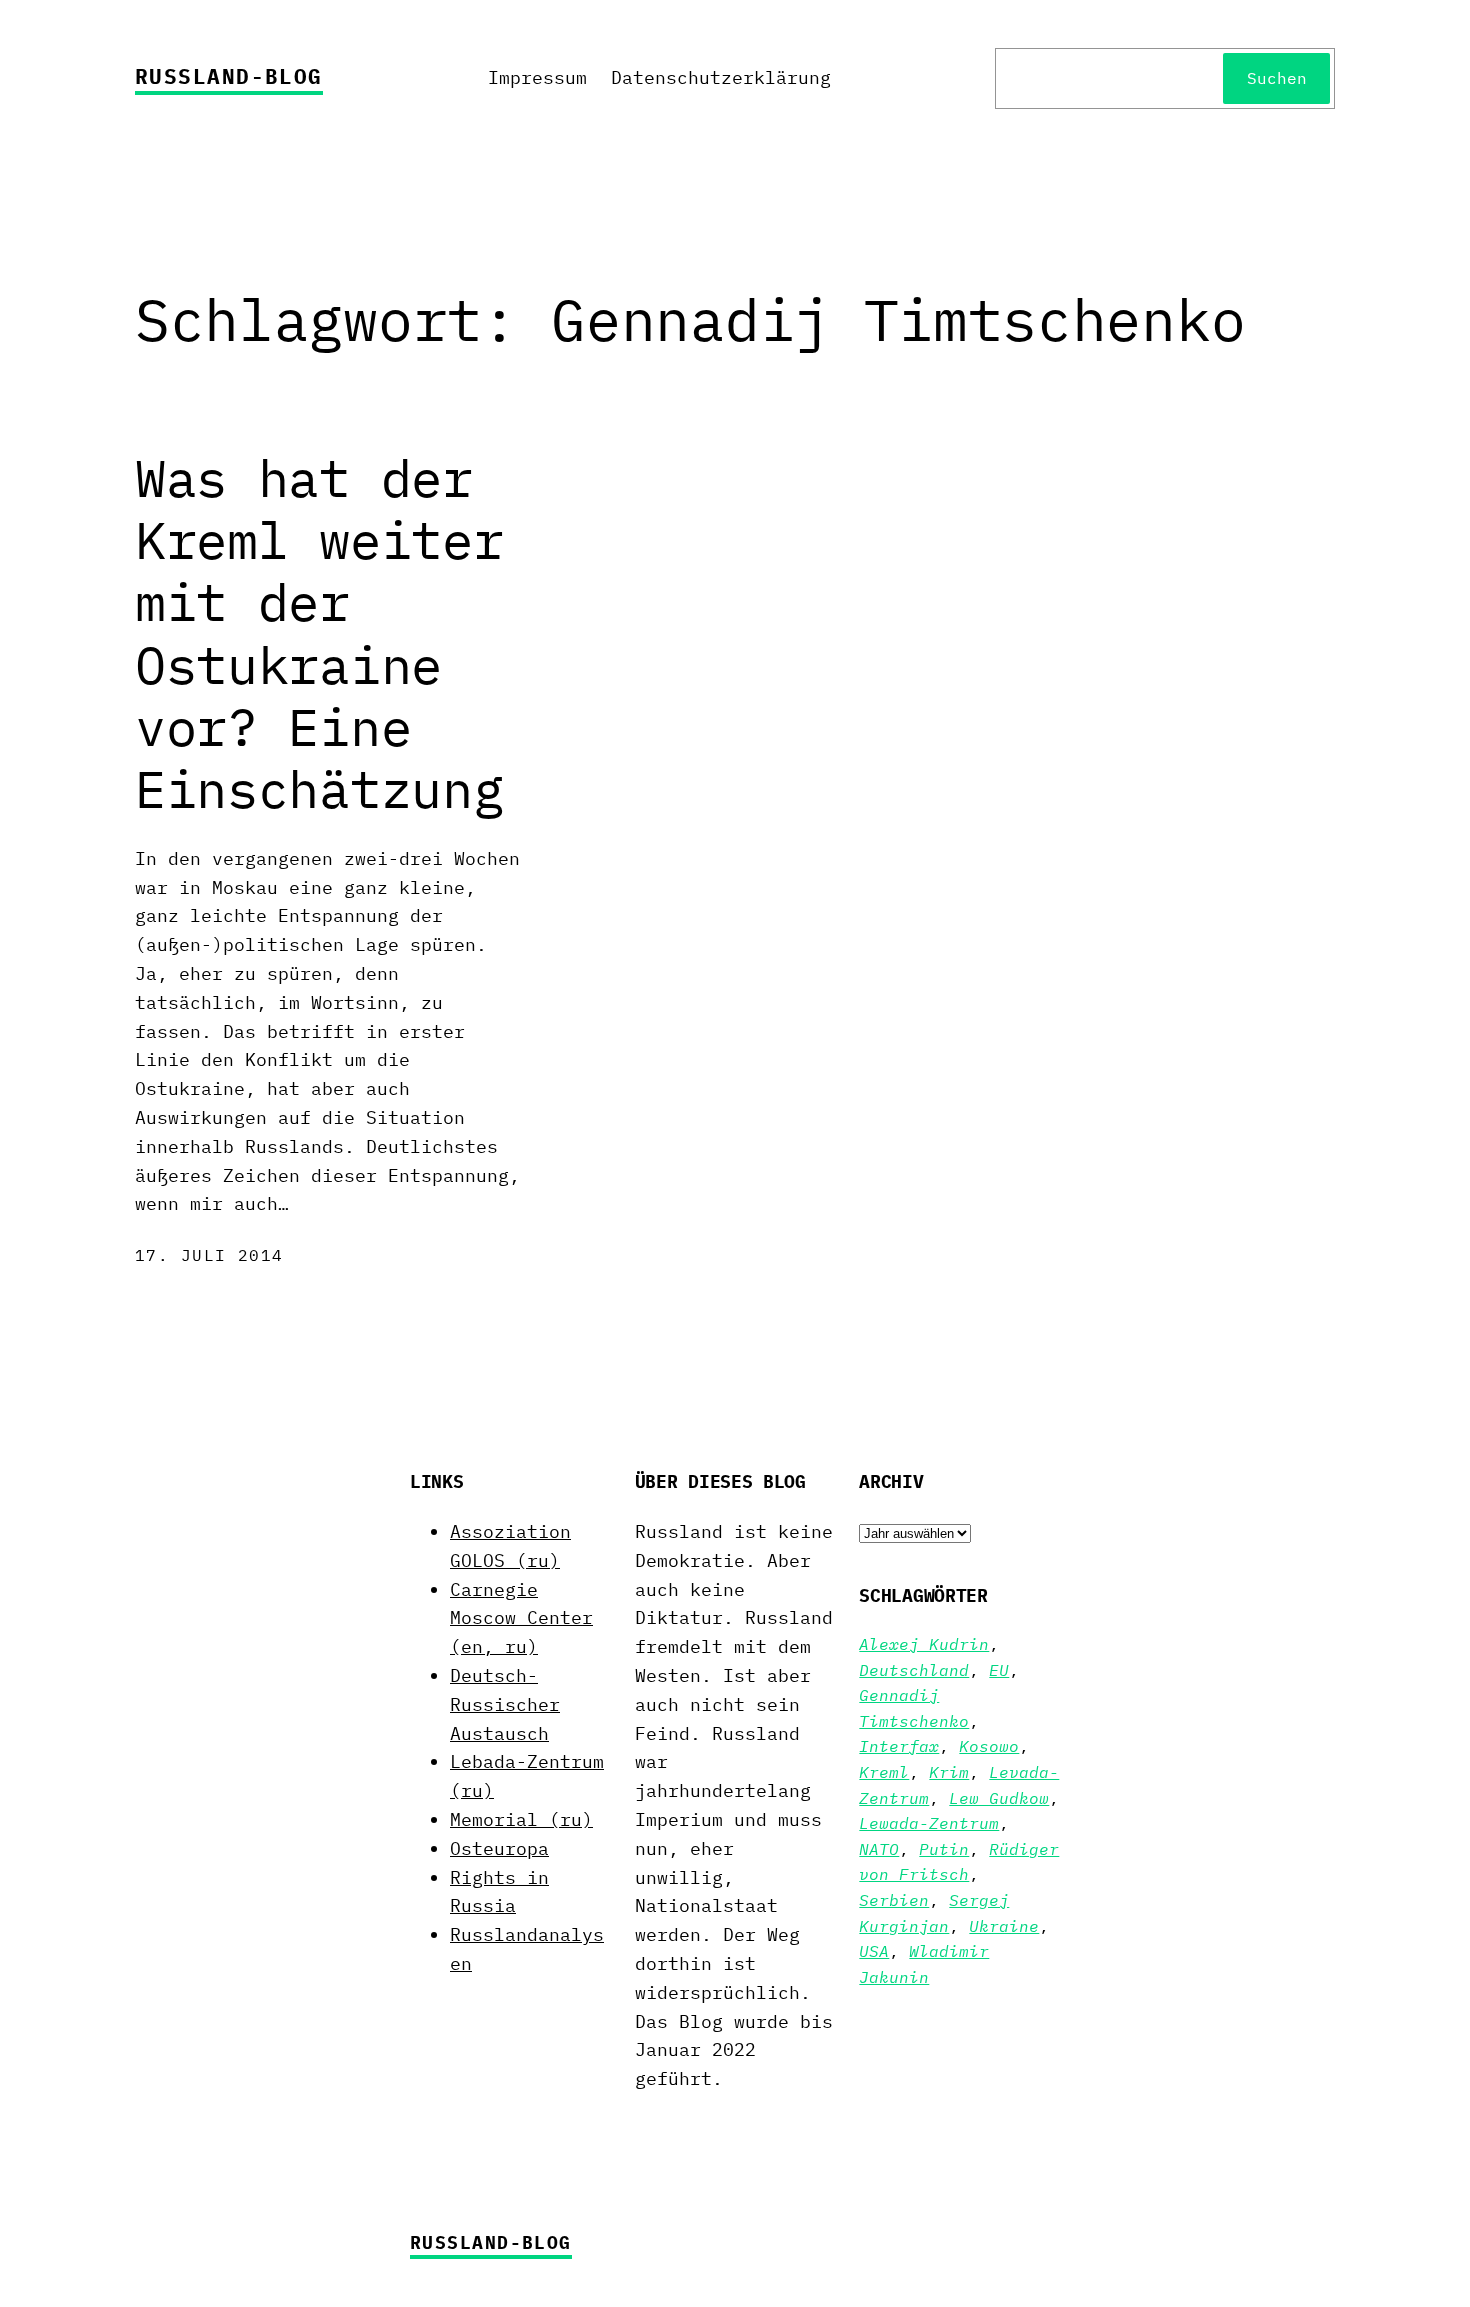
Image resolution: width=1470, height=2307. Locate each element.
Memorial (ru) (521, 1819)
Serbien (894, 1900)
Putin (944, 1849)
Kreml (884, 1772)
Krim (949, 1772)
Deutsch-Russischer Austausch (505, 1704)
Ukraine (1004, 1926)
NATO (879, 1849)
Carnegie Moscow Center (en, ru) (521, 1618)
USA (874, 1951)
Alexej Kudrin (924, 1644)
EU (999, 1670)
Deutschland (914, 1670)
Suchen (1277, 78)
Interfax (899, 1746)
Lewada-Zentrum (929, 1823)
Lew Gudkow (999, 1798)
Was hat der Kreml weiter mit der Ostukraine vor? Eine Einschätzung (319, 634)
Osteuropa (499, 1848)
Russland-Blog (229, 76)
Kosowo (989, 1746)
